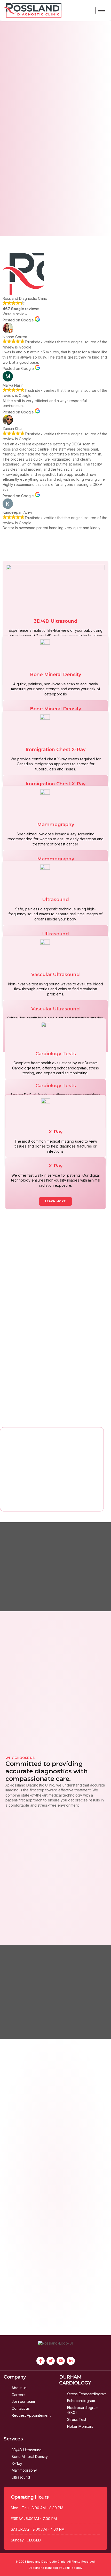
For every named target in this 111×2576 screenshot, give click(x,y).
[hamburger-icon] (101, 10)
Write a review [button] (15, 314)
